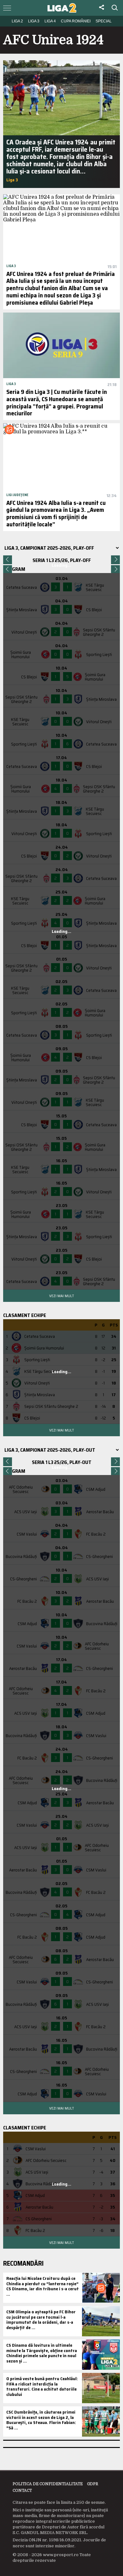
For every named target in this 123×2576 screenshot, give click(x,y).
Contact (22, 2491)
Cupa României (76, 21)
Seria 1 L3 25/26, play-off (62, 560)
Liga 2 (17, 21)
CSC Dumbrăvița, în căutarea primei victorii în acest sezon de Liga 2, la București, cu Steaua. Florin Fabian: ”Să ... (41, 2420)
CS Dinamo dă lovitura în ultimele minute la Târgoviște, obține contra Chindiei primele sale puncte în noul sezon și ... (42, 2353)
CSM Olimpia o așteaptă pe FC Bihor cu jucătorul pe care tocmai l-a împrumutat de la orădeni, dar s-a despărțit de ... (41, 2320)
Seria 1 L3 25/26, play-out (62, 1462)
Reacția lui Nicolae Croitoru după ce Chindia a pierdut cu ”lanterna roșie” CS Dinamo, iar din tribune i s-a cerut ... (43, 2286)
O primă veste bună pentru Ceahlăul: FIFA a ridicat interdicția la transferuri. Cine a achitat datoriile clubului (42, 2386)
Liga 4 (50, 21)
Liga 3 (34, 21)
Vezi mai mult (61, 1296)
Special (104, 21)
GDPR (93, 2484)
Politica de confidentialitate (48, 2484)
